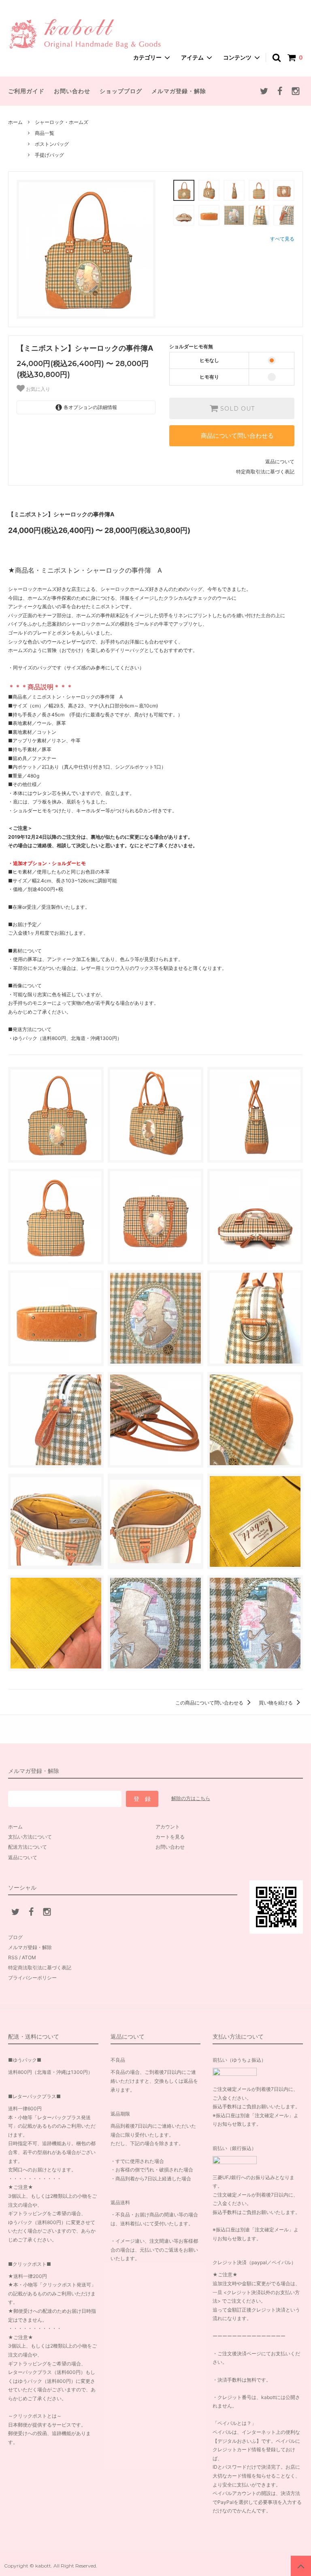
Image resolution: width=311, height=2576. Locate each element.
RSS (13, 1957)
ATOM (29, 1957)
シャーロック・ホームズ (62, 122)
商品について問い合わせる (237, 436)
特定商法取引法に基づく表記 (40, 1968)
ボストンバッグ (52, 144)
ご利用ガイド (26, 91)
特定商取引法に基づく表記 (265, 472)
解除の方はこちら (191, 1798)
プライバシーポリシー (32, 1978)
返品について (280, 461)
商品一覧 (45, 133)
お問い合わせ (72, 91)
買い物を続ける (276, 1703)
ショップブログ (121, 91)
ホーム (15, 122)
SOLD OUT (236, 409)
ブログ (15, 1937)
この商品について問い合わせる (210, 1703)
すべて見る (282, 239)
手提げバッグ (49, 155)
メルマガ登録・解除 (179, 91)
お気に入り (37, 389)
